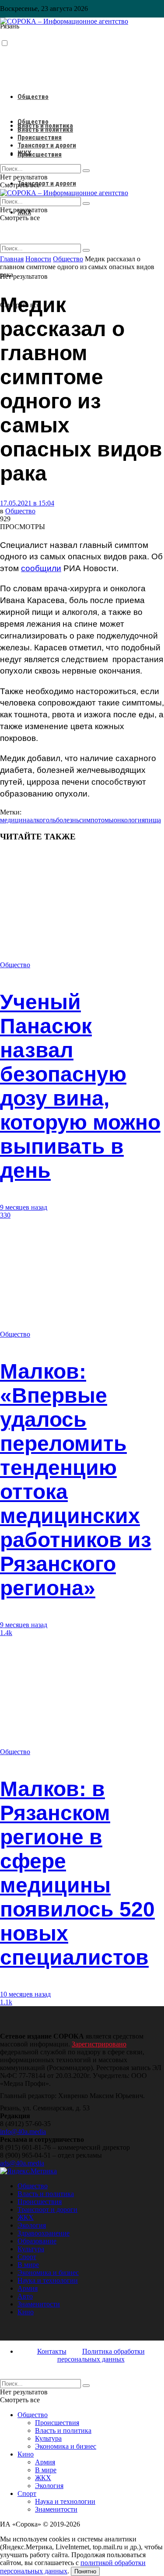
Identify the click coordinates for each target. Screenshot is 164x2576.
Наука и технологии (48, 2280)
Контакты (52, 2351)
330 (5, 1215)
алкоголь (43, 820)
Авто (25, 2296)
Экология (32, 2225)
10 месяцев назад (25, 1994)
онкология (129, 820)
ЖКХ (24, 153)
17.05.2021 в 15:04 (27, 503)
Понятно (85, 2571)
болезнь (68, 820)
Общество (33, 97)
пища (153, 820)
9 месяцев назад (24, 1207)
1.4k (6, 1633)
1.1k (6, 2002)
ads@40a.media (22, 2163)
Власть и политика (45, 130)
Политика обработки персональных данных (101, 2355)
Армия (28, 2288)
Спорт (27, 2257)
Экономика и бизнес (48, 2272)
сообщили (41, 568)
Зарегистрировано (99, 2044)
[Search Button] (86, 250)
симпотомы (96, 820)
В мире (28, 2265)
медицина (15, 820)
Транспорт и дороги (47, 183)
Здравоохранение (44, 2233)
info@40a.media (23, 2132)
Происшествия (40, 154)
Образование (37, 2241)
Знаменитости (39, 2304)
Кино (26, 2312)
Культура (31, 2249)
